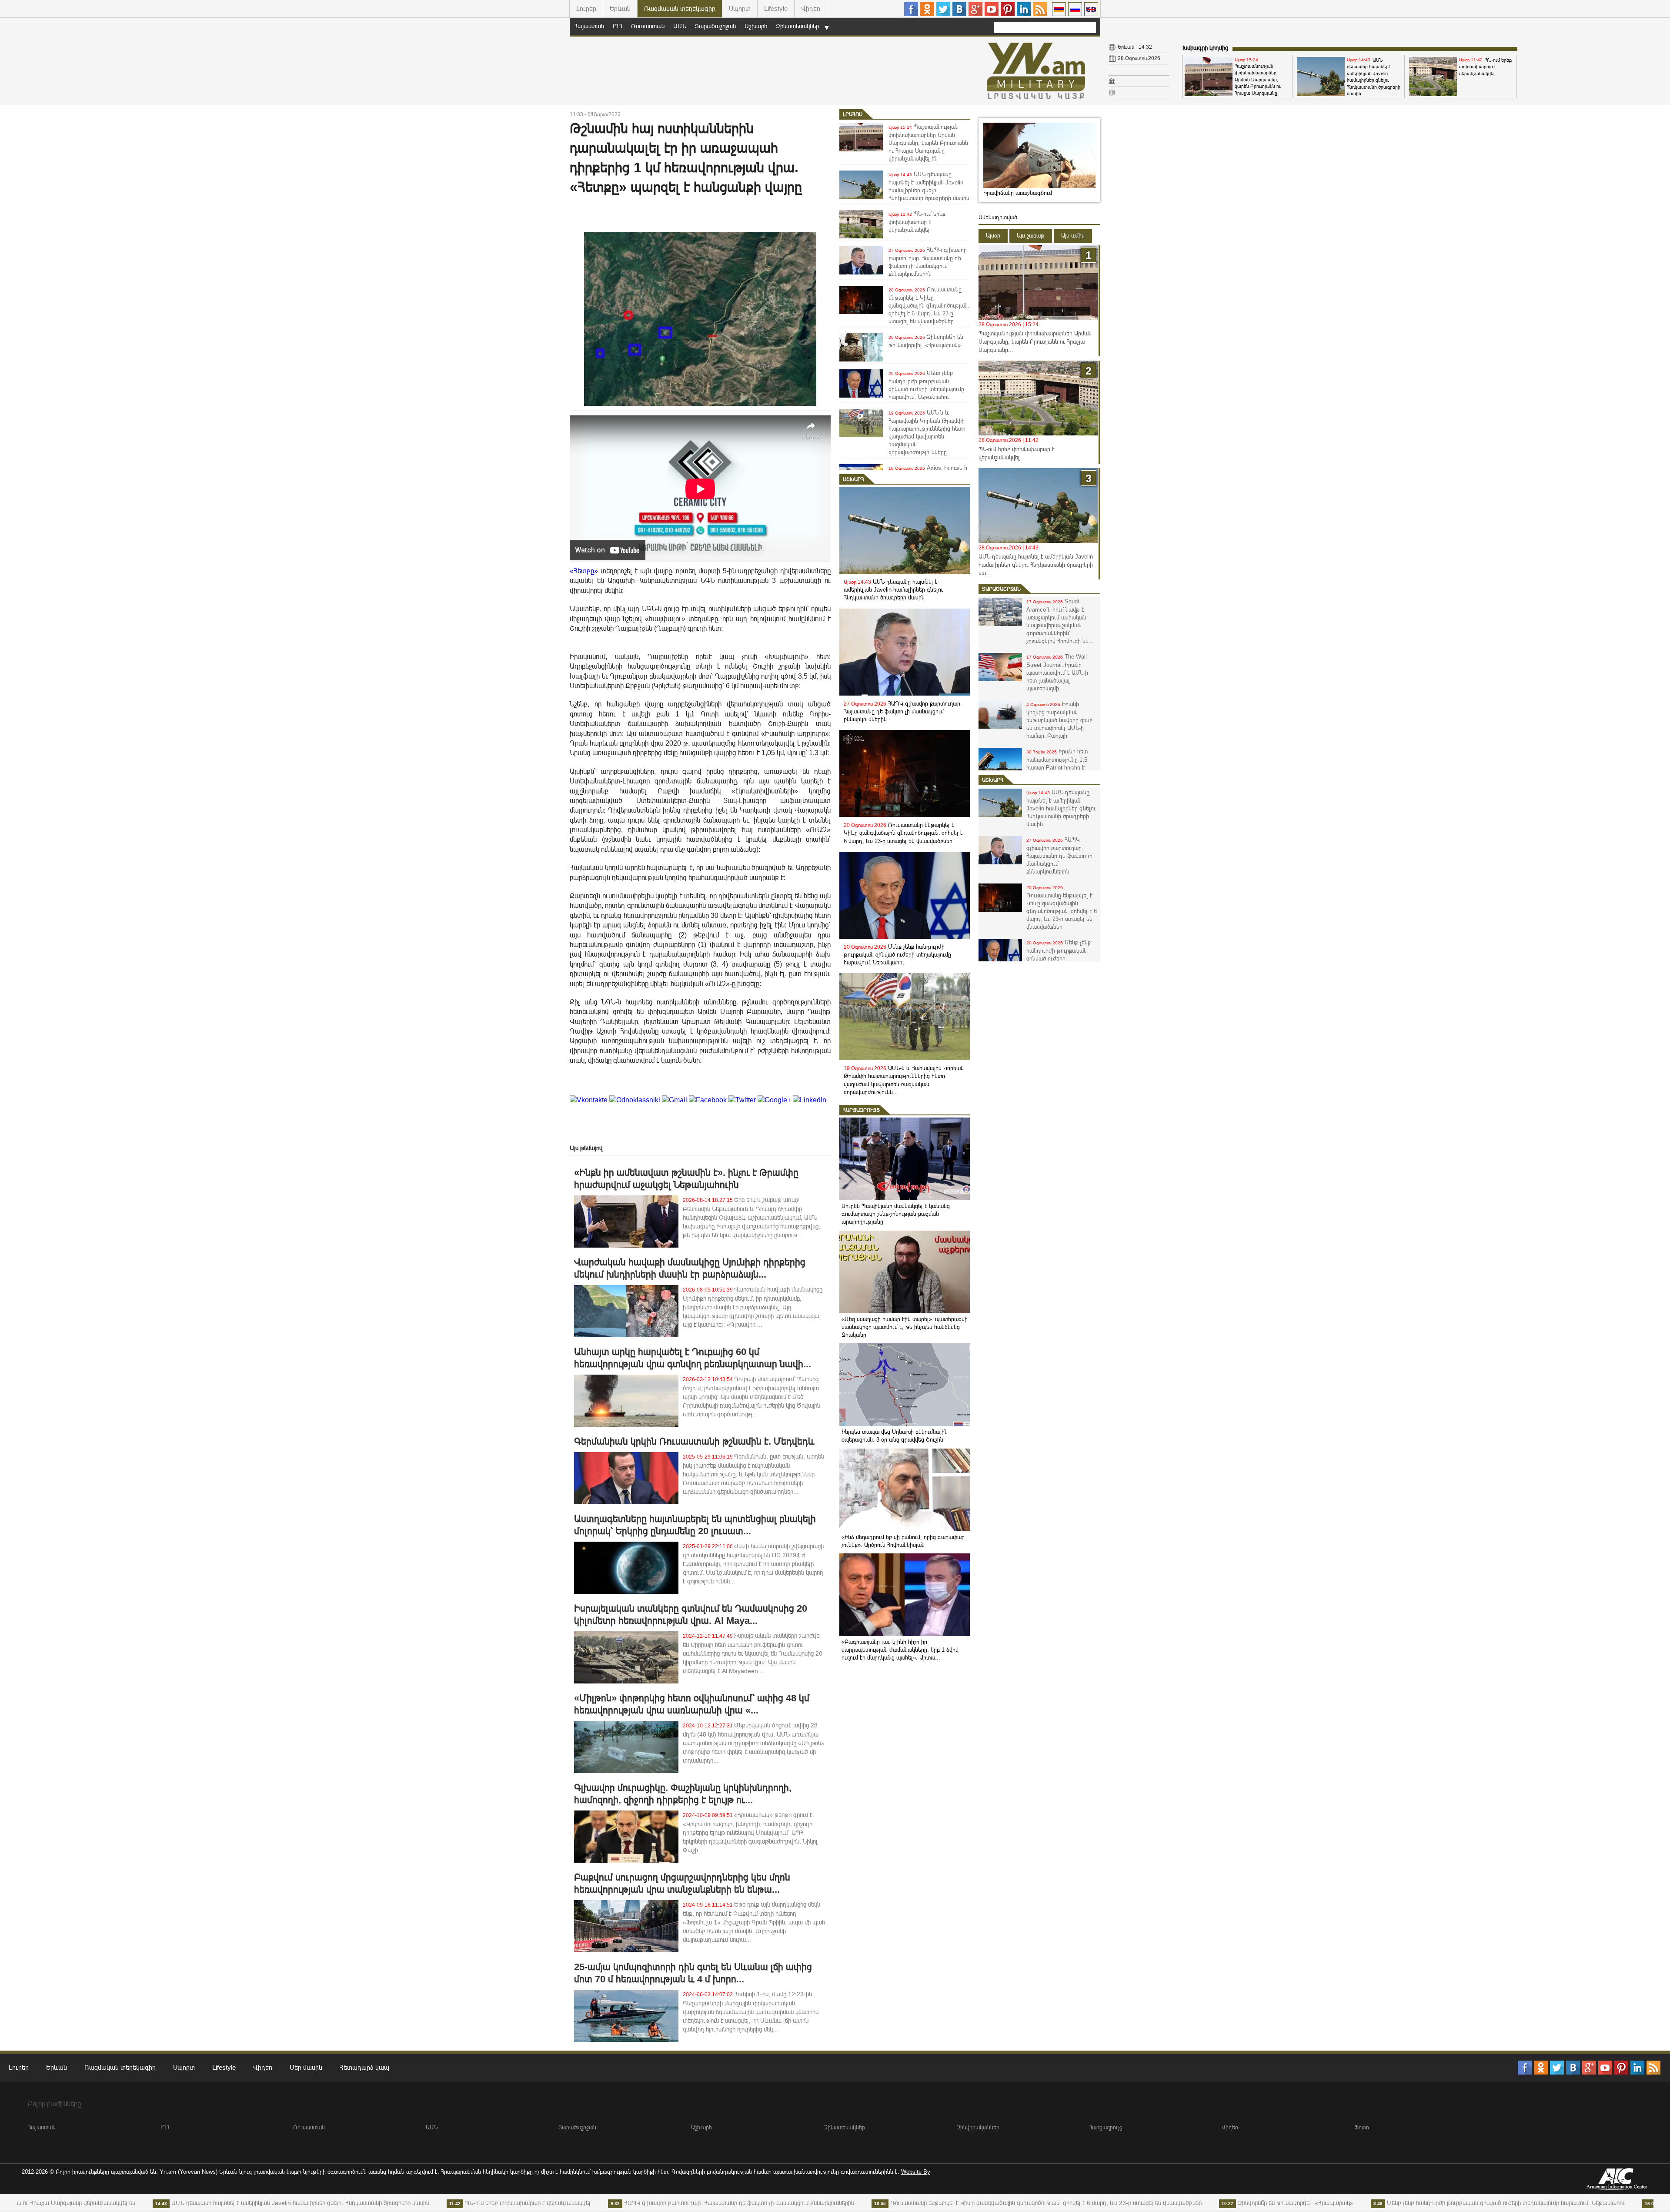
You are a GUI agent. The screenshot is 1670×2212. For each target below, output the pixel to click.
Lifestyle (776, 8)
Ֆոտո (1362, 2127)
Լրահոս (853, 114)
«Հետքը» (585, 571)
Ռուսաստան (648, 26)
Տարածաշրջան (715, 26)
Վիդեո (811, 8)
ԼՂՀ (618, 26)
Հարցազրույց (861, 1110)
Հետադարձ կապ (364, 2067)
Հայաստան (589, 26)
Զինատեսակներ (797, 26)
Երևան (620, 8)
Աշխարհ (756, 26)
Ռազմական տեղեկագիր (680, 8)
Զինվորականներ (978, 2127)
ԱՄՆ (680, 26)
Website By (916, 2172)
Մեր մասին (306, 2067)
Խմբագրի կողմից (1205, 48)
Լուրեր (586, 8)
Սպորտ (740, 8)
